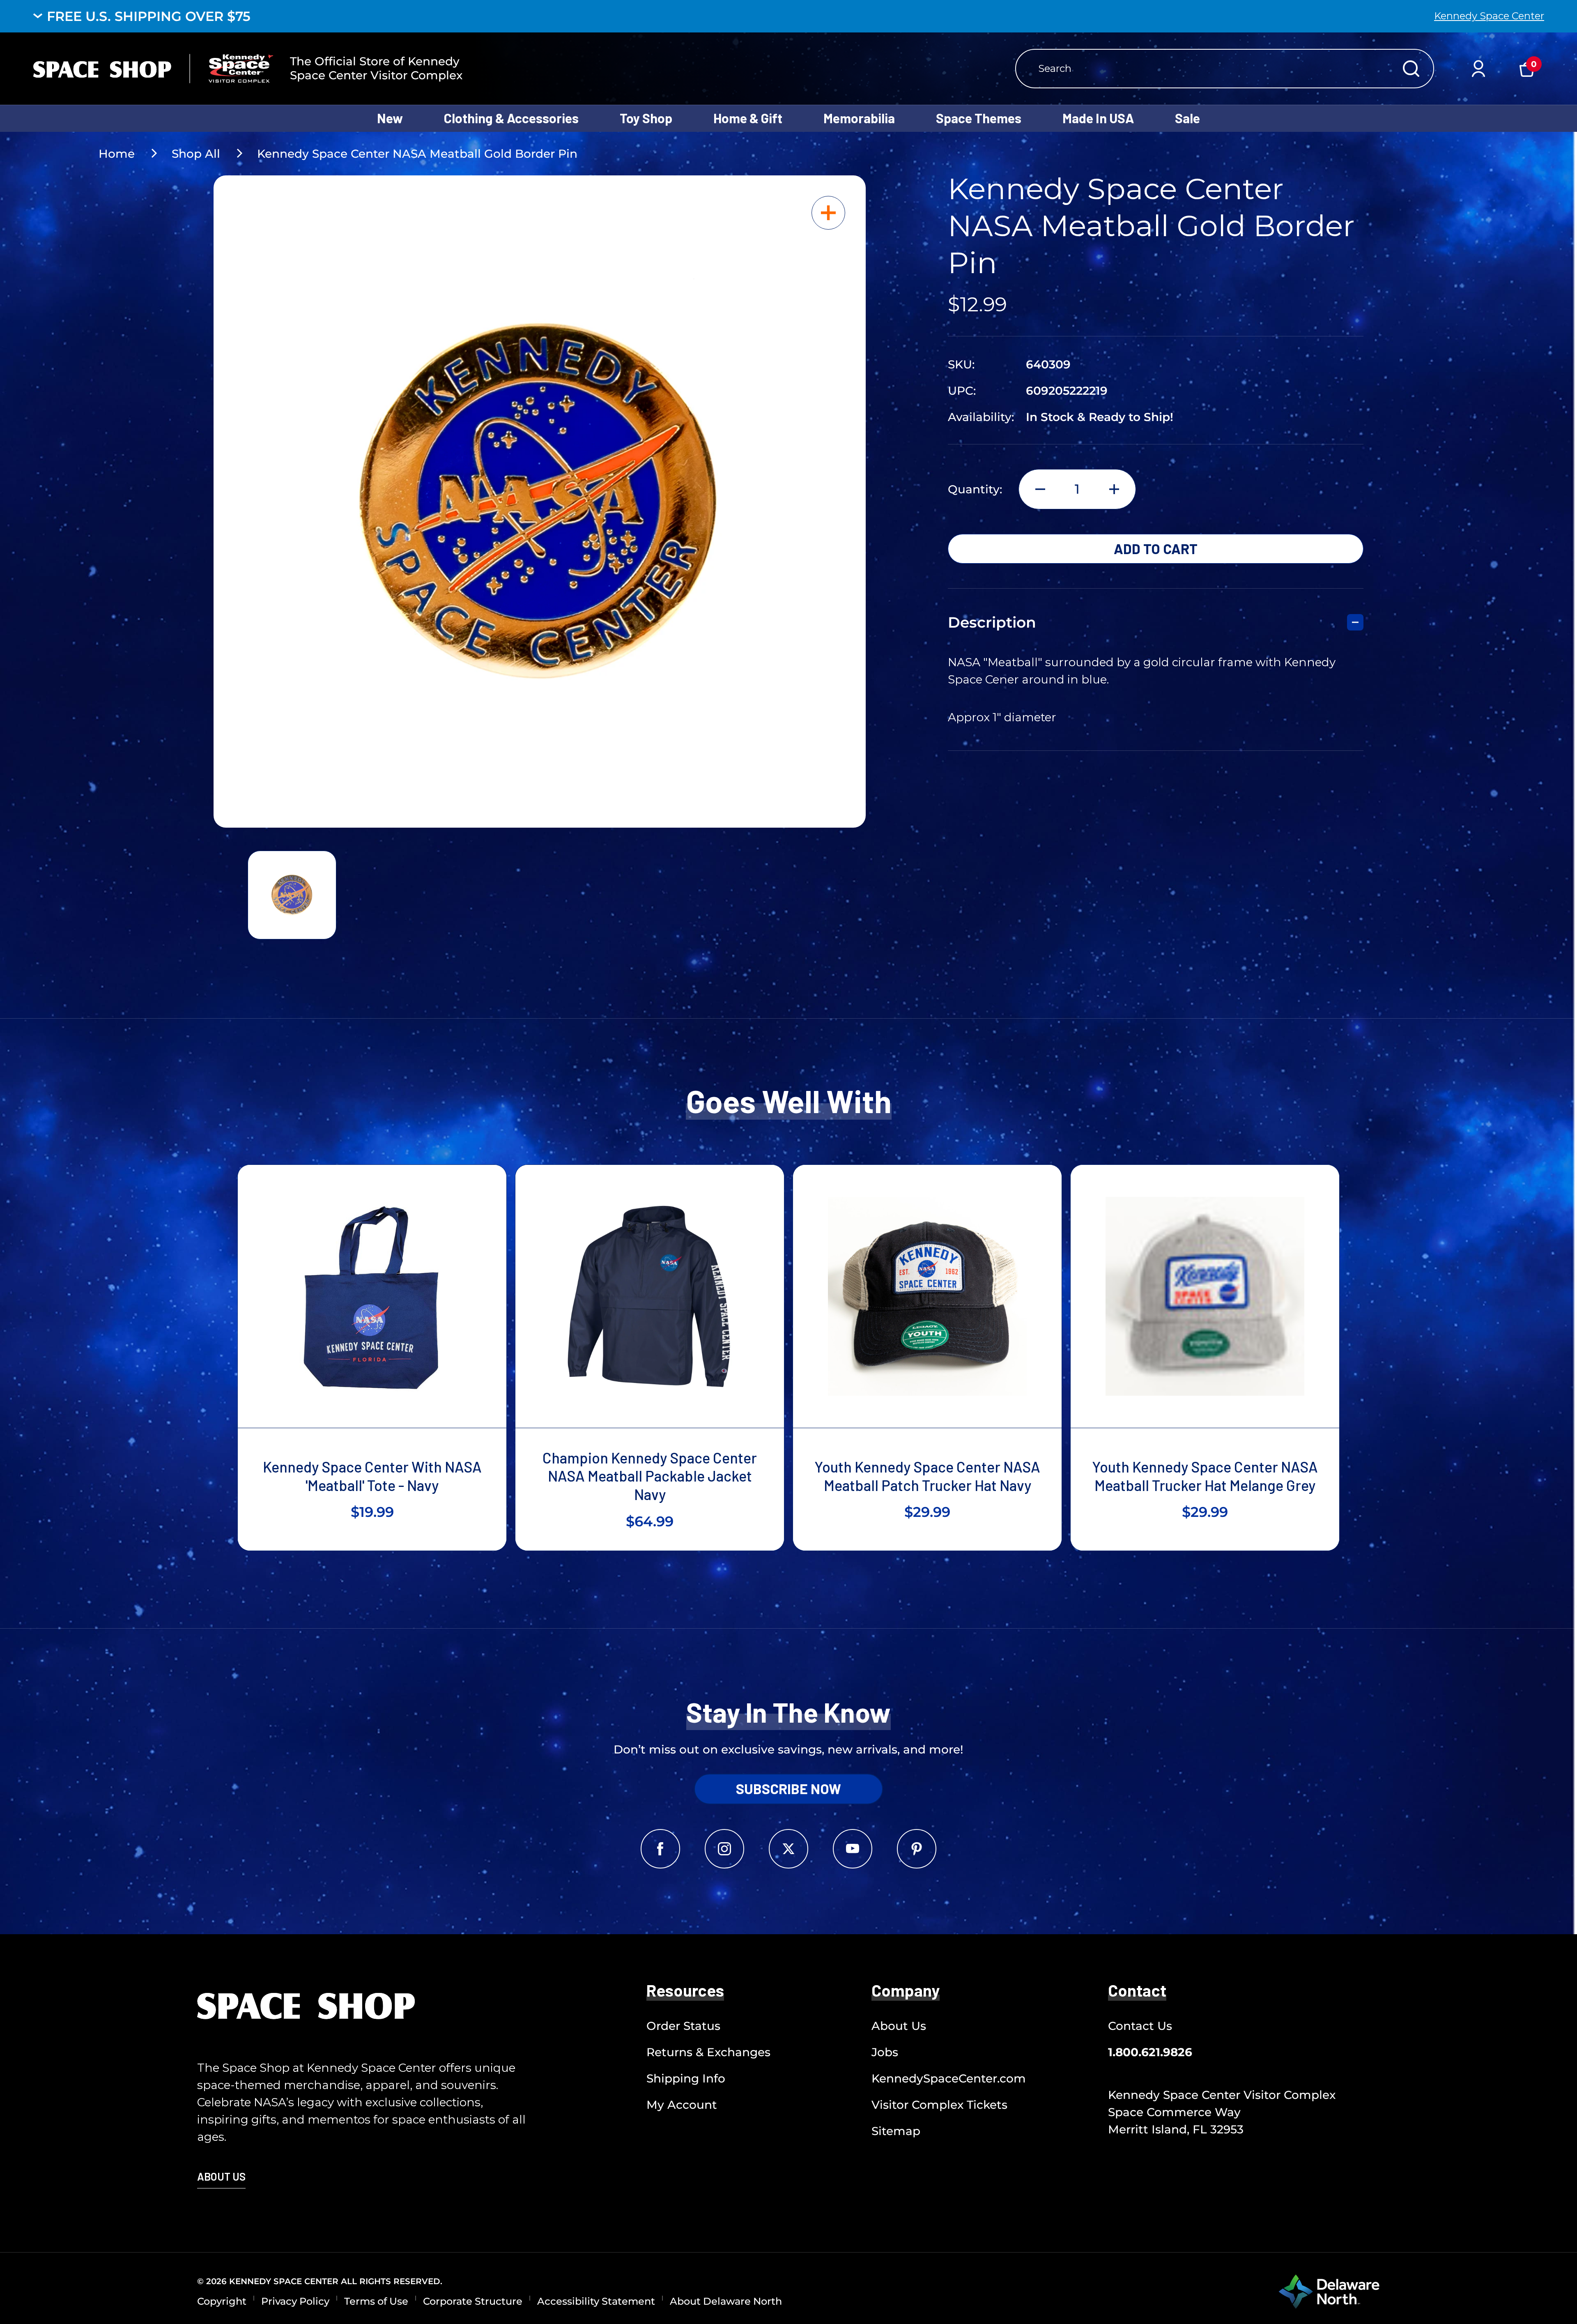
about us (221, 2176)
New (390, 118)
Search (1411, 69)
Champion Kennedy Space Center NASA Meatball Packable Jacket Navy (650, 1476)
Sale (1187, 118)
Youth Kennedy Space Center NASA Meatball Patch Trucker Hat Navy (927, 1476)
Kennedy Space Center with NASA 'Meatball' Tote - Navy (372, 1476)
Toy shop (646, 118)
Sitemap (896, 2131)
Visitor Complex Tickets (939, 2105)
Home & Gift (748, 118)
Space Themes (979, 118)
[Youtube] (853, 1849)
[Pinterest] (917, 1849)
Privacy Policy (295, 2301)
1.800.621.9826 (1150, 2052)
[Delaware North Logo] (1329, 2291)
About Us (899, 2026)
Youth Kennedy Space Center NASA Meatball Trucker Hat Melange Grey (1205, 1476)
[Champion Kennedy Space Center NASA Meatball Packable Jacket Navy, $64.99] (650, 1296)
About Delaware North (726, 2301)
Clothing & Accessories (511, 118)
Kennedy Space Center (1489, 16)
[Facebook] (660, 1849)
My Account (682, 2105)
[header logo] (153, 69)
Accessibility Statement (596, 2301)
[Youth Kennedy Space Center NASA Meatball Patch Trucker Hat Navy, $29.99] (927, 1296)
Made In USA (1098, 118)
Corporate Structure (473, 2301)
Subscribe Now (788, 1789)
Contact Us (1140, 2026)
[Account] (1478, 69)
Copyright (222, 2301)
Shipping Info (686, 2078)
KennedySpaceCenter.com (949, 2078)
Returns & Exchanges (708, 2052)
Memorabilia (859, 118)
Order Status (683, 2026)
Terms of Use (376, 2301)
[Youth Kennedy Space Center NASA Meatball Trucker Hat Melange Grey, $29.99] (1205, 1296)
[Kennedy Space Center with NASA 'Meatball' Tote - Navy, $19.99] (372, 1296)
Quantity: (975, 489)
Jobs (885, 2052)
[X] (788, 1849)
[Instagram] (724, 1849)
